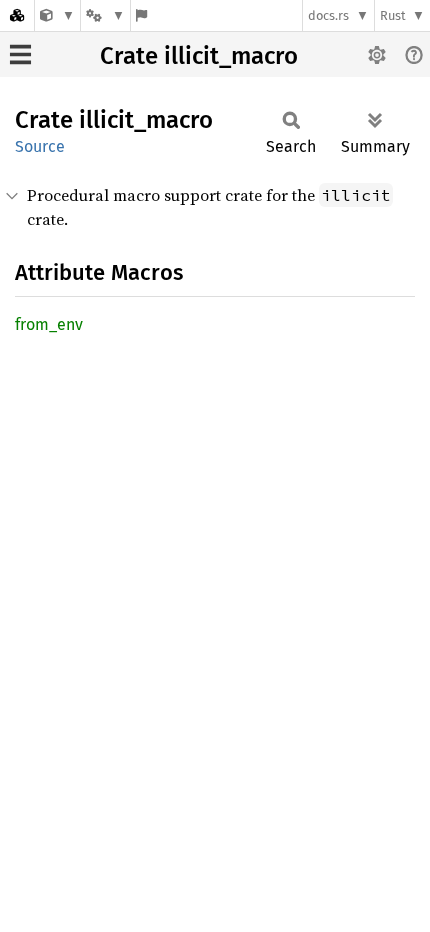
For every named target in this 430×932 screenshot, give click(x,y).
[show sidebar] (20, 54)
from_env (49, 324)
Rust (393, 15)
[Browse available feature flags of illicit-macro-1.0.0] (141, 15)
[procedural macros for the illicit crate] (57, 15)
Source (40, 146)
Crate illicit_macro (199, 56)
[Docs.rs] (17, 15)
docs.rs (328, 15)
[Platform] (105, 15)
